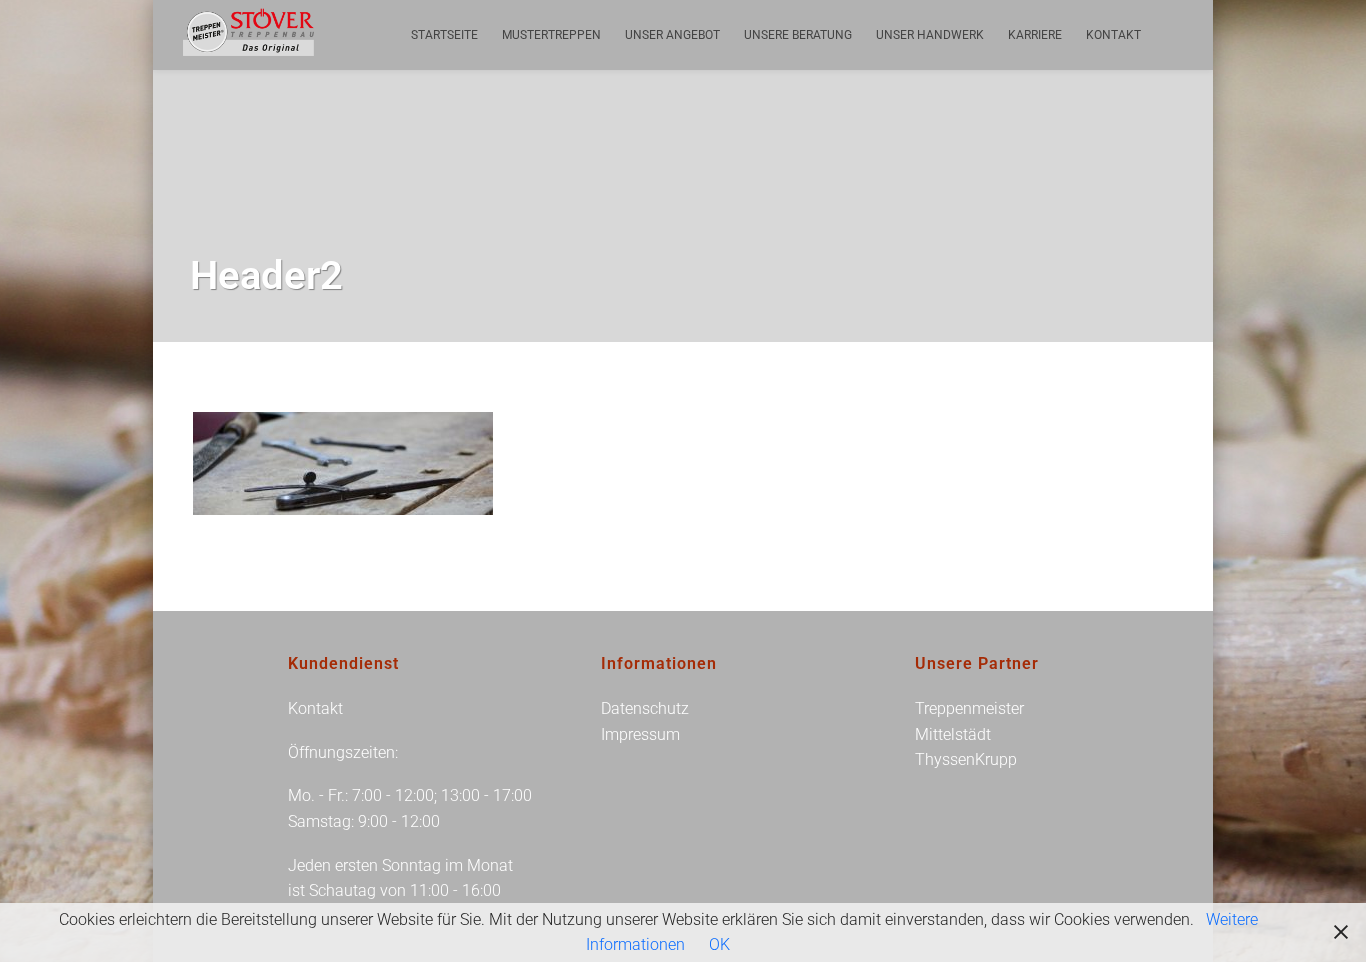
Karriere (1035, 35)
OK (719, 944)
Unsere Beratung (798, 35)
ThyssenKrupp (966, 759)
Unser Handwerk (930, 35)
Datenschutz (645, 708)
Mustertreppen (551, 35)
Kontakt (1113, 35)
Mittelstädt (953, 734)
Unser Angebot (672, 35)
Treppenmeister (969, 708)
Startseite (444, 35)
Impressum (640, 734)
